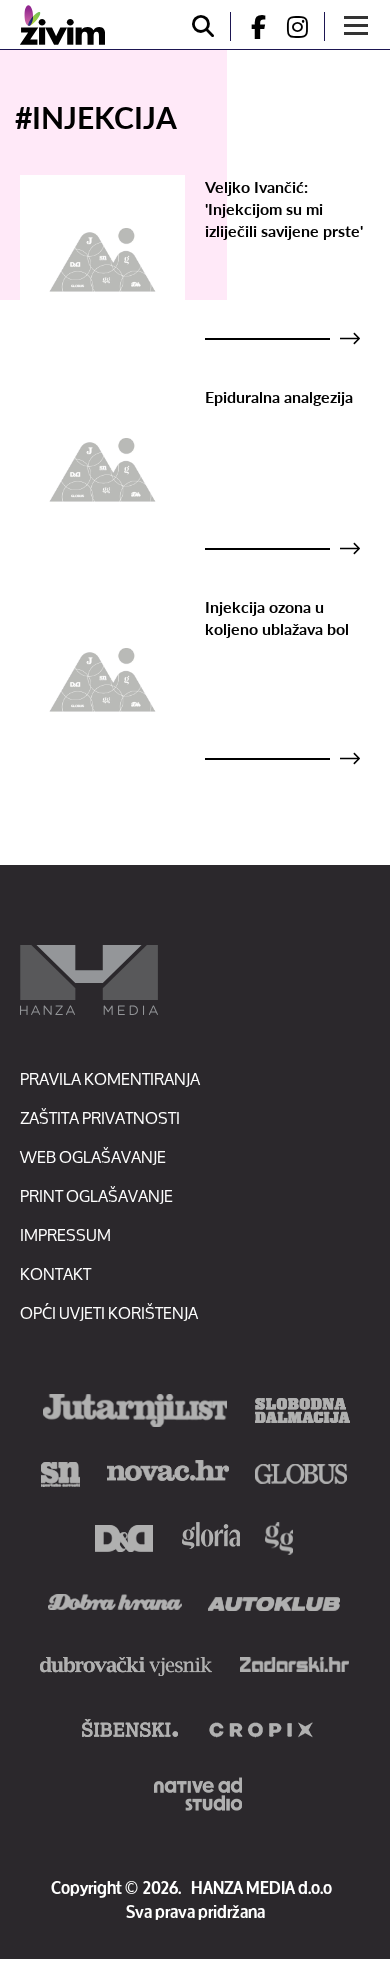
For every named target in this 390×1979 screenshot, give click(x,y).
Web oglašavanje (93, 1156)
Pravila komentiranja (110, 1078)
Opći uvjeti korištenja (109, 1312)
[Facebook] (250, 26)
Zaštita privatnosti (100, 1117)
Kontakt (55, 1273)
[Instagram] (305, 26)
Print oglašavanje (96, 1195)
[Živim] (62, 25)
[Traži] (203, 26)
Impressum (65, 1234)
